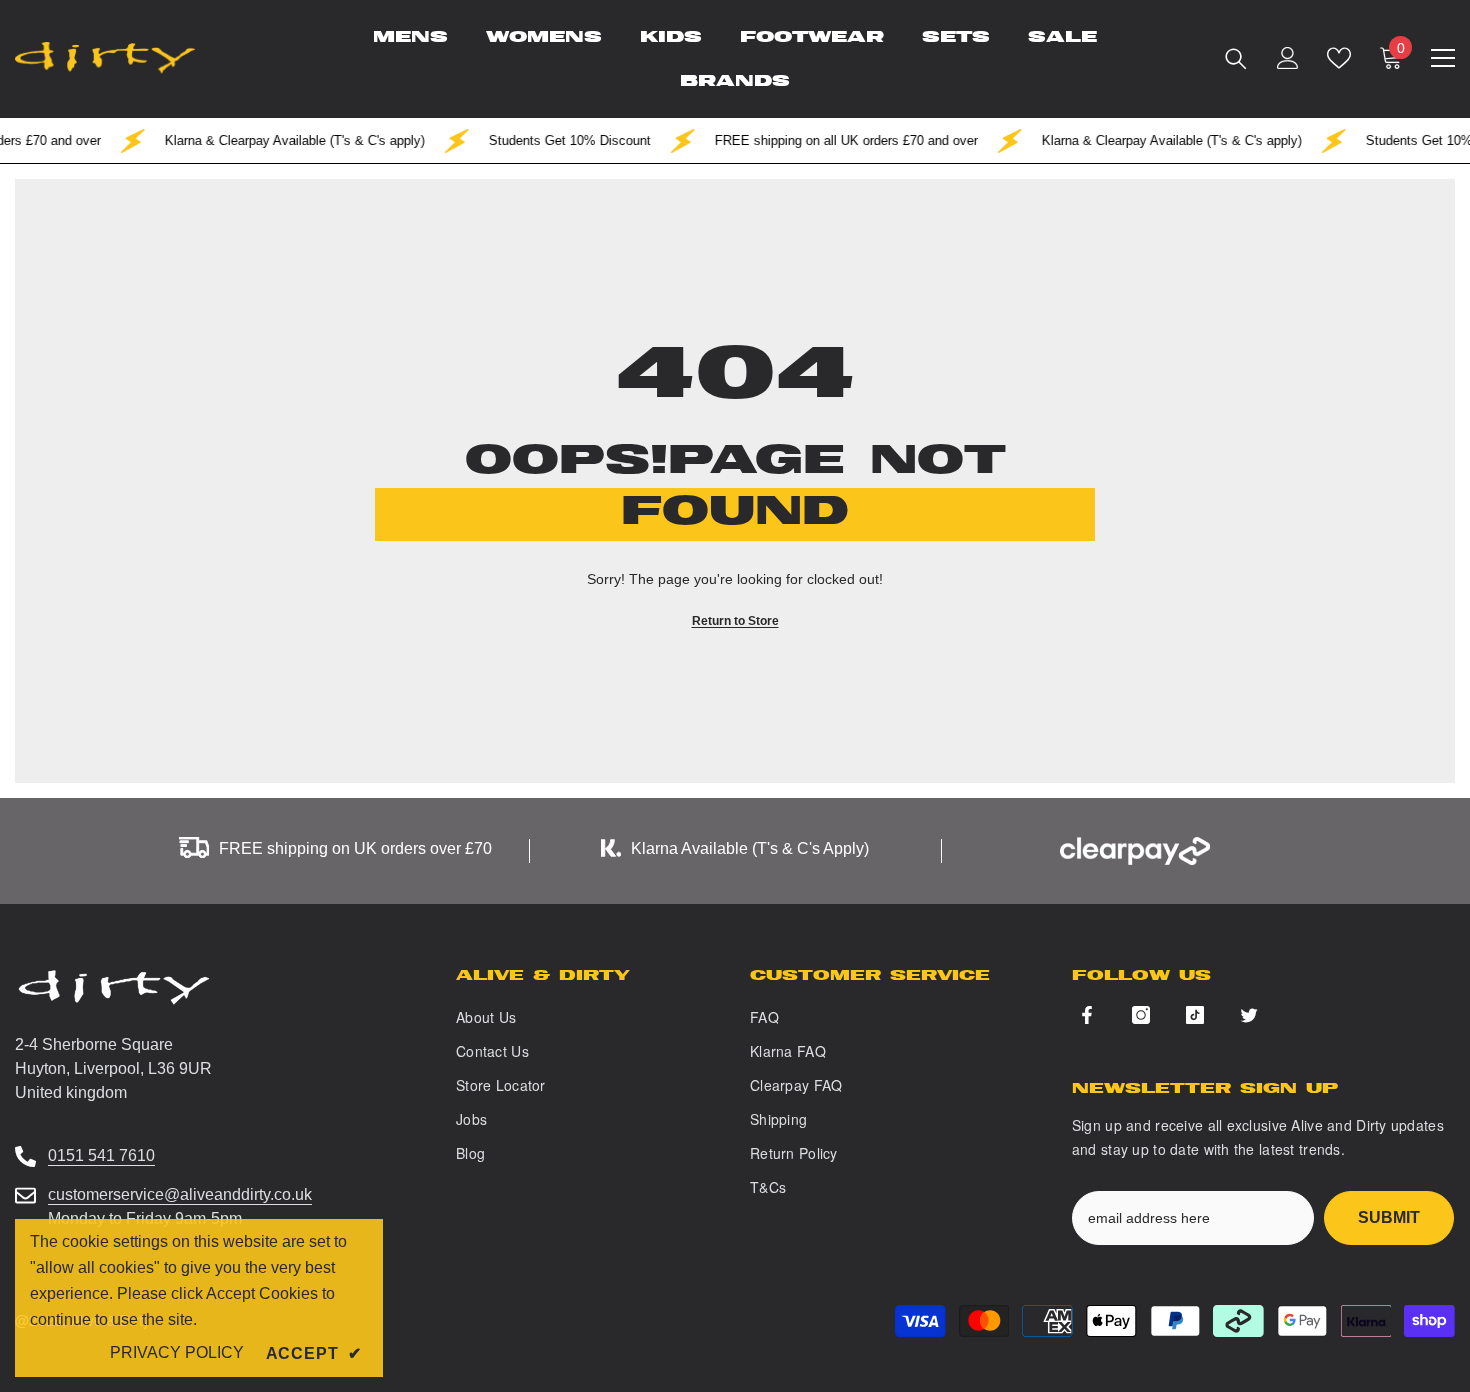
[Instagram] (1141, 1015)
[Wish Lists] (1339, 58)
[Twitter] (1249, 1015)
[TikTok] (1195, 1015)
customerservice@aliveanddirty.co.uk (180, 1194)
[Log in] (1288, 58)
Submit (1389, 1217)
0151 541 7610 (101, 1155)
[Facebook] (1087, 1015)
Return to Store (735, 621)
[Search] (1236, 58)
